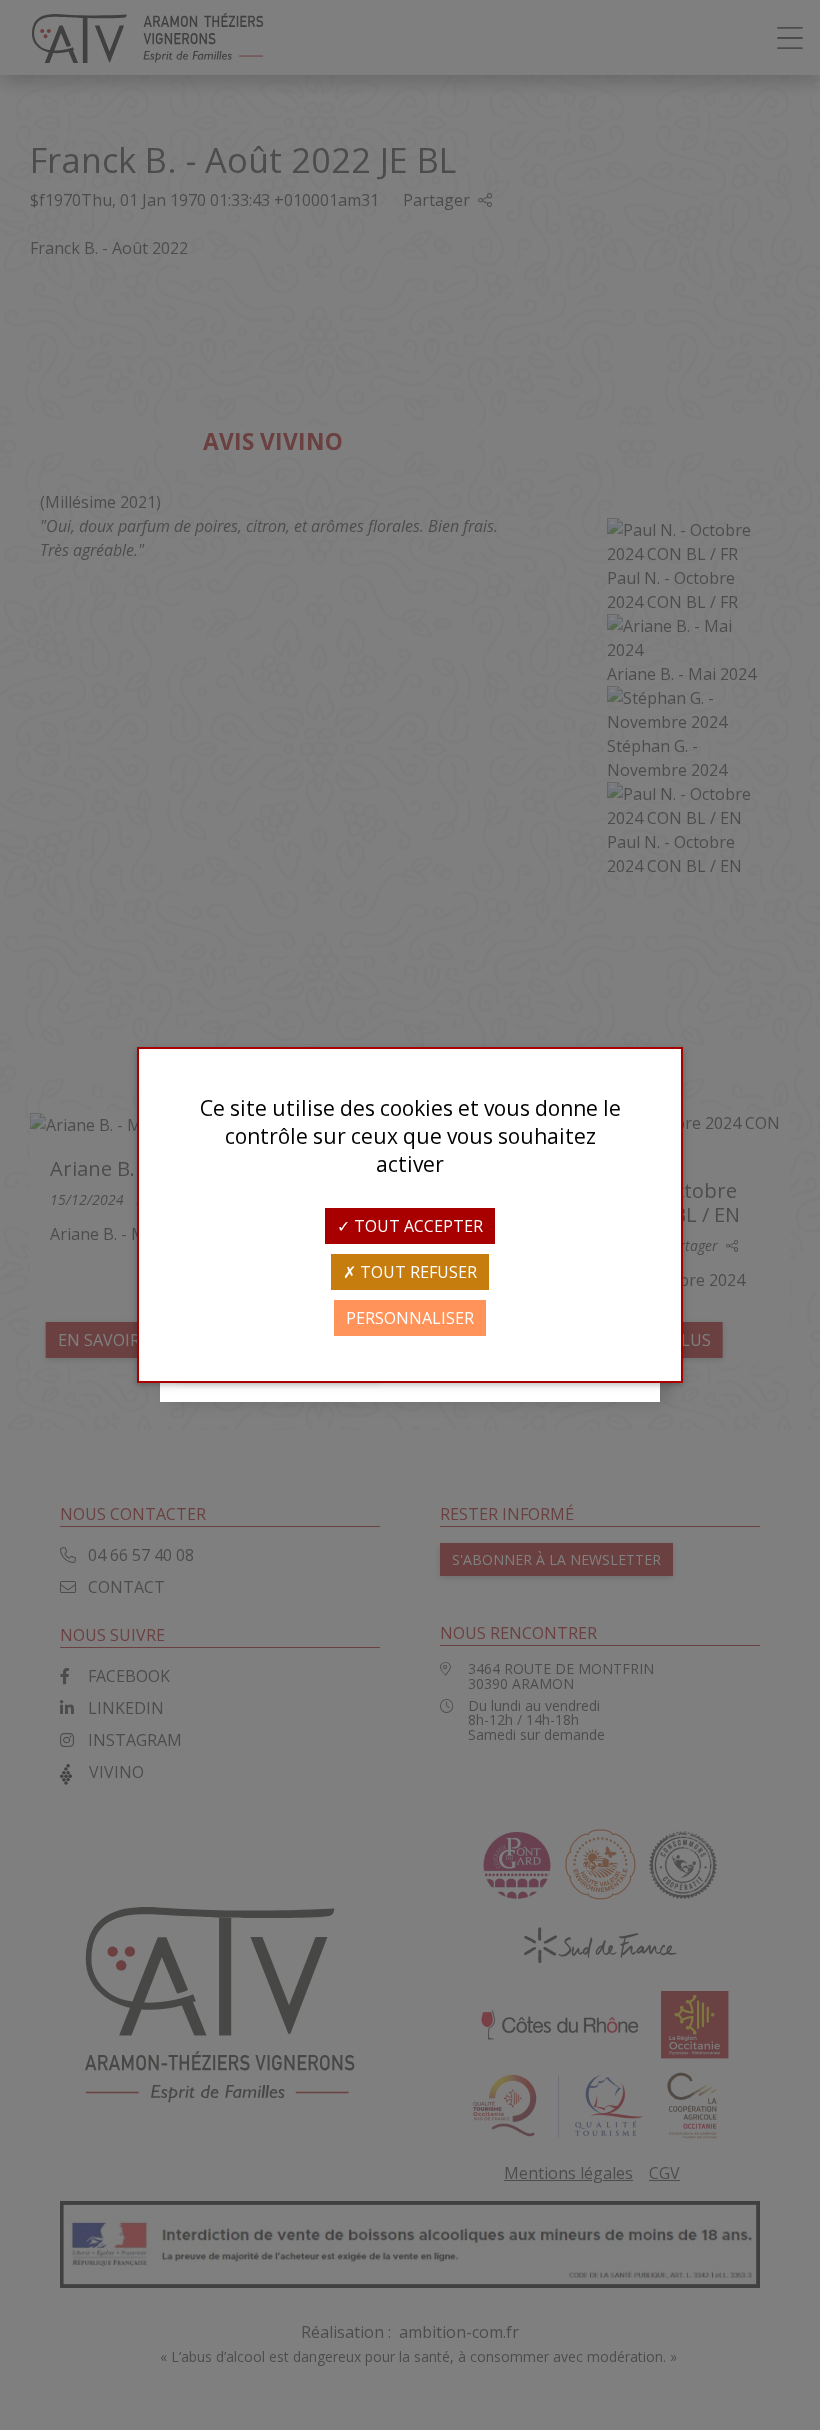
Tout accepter (416, 1226)
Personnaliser (410, 1318)
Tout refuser (416, 1272)
